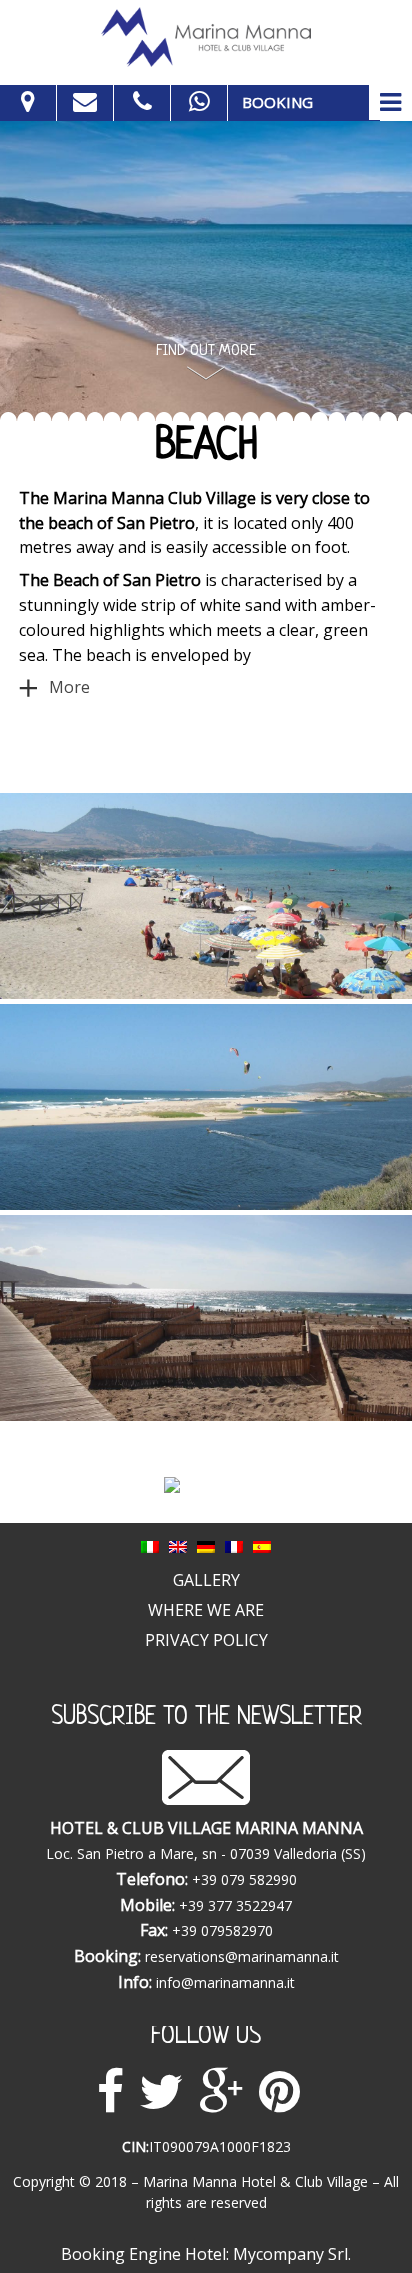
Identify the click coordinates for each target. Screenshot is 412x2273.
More (69, 687)
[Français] (234, 1545)
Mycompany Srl (290, 2254)
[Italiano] (150, 1545)
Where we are (206, 1610)
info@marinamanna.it (225, 1982)
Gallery (206, 1580)
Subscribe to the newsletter (206, 1718)
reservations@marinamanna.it (242, 1956)
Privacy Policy (206, 1640)
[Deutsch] (206, 1545)
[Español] (262, 1545)
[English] (178, 1545)
